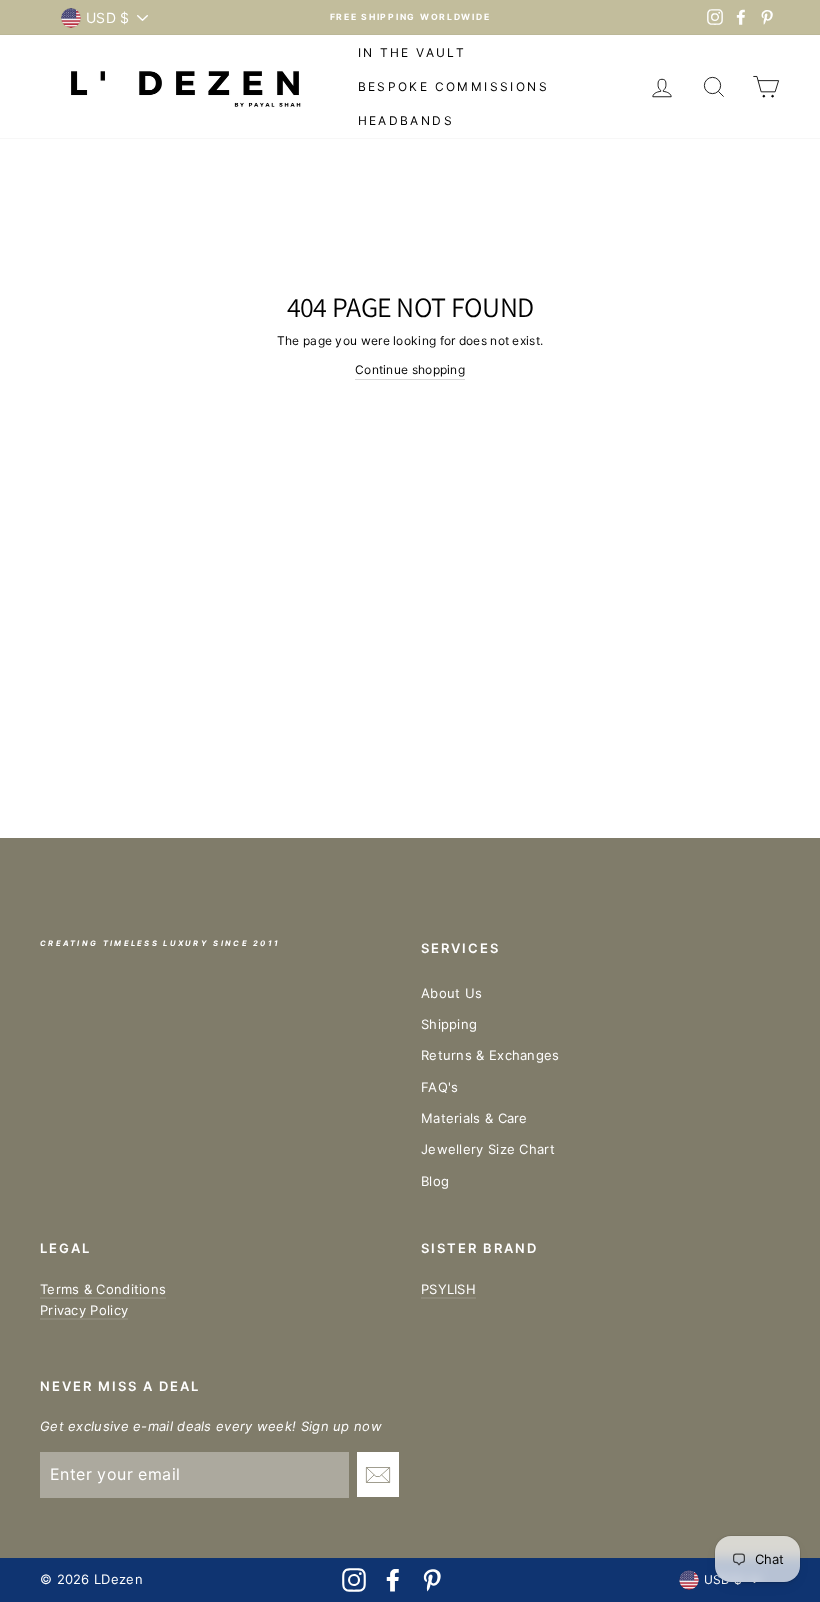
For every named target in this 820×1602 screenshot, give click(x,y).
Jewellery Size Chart (488, 1149)
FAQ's (440, 1087)
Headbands (406, 120)
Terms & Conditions (103, 1289)
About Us (451, 993)
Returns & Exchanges (490, 1055)
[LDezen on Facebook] (393, 1580)
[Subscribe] (378, 1474)
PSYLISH (448, 1289)
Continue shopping (410, 369)
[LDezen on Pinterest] (432, 1580)
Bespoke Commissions (454, 86)
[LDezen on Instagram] (354, 1580)
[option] (410, 18)
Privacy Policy (84, 1310)
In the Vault (412, 52)
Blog (435, 1181)
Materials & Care (474, 1118)
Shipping (449, 1024)
